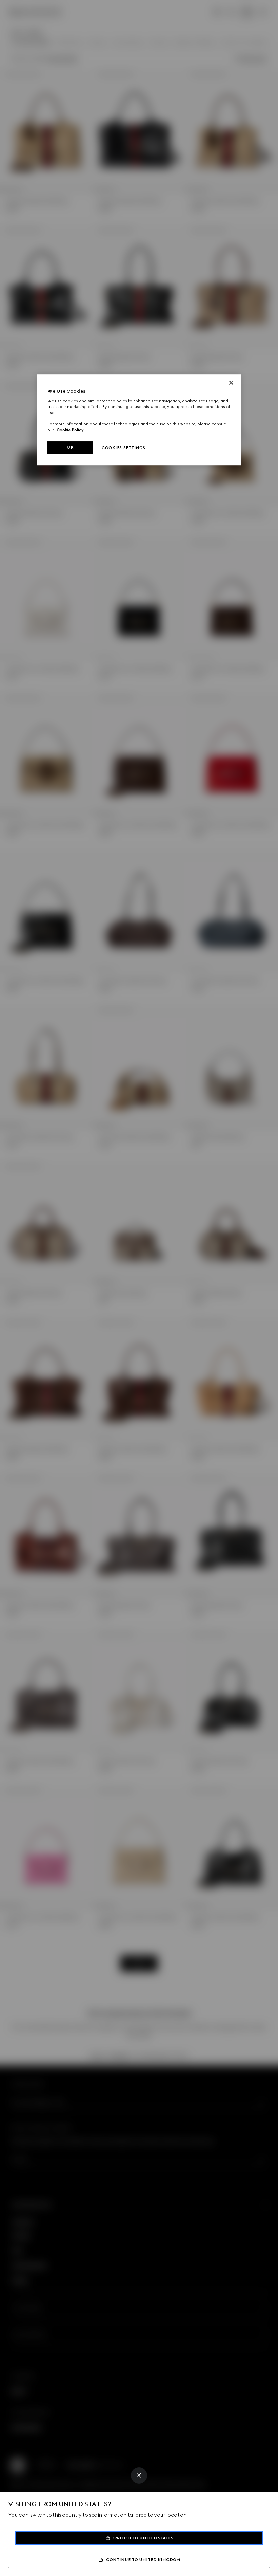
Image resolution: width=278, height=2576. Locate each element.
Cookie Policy (70, 430)
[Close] (139, 2475)
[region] (139, 420)
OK (70, 447)
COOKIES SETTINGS (123, 448)
